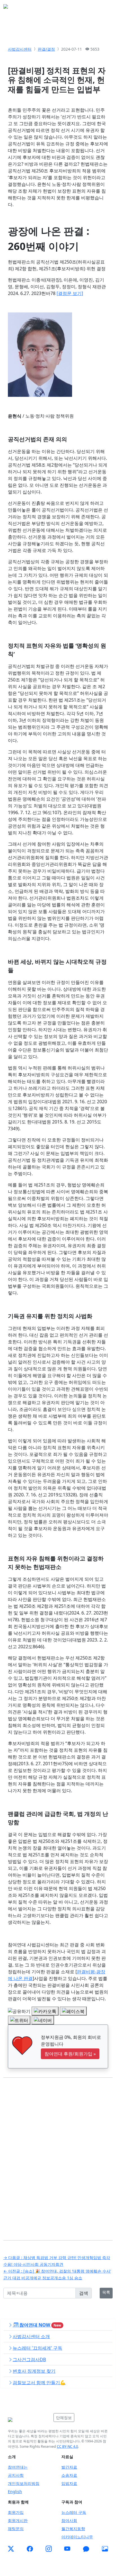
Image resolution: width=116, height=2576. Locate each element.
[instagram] (49, 2549)
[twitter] (11, 2549)
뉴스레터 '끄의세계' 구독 (37, 2348)
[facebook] (30, 2549)
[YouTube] (67, 2549)
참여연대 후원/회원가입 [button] (70, 2054)
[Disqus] (58, 2155)
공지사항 (16, 2475)
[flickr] (105, 2549)
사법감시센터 (20, 49)
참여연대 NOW (40, 2325)
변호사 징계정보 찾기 (34, 2371)
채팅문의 (16, 2529)
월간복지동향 (73, 2529)
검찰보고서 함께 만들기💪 (39, 2383)
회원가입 (16, 2512)
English (15, 2491)
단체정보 (64, 2418)
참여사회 (69, 2520)
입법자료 (69, 2483)
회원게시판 (18, 2520)
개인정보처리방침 (24, 2483)
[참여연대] (29, 2420)
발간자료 (69, 2467)
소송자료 (69, 2475)
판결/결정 (46, 49)
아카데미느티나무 (77, 2537)
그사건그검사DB (29, 2359)
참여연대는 (18, 2467)
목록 (106, 2292)
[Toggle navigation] (105, 8)
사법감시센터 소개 (31, 2336)
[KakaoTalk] (86, 2549)
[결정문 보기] (70, 293)
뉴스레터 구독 (74, 2512)
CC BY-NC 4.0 (67, 2446)
